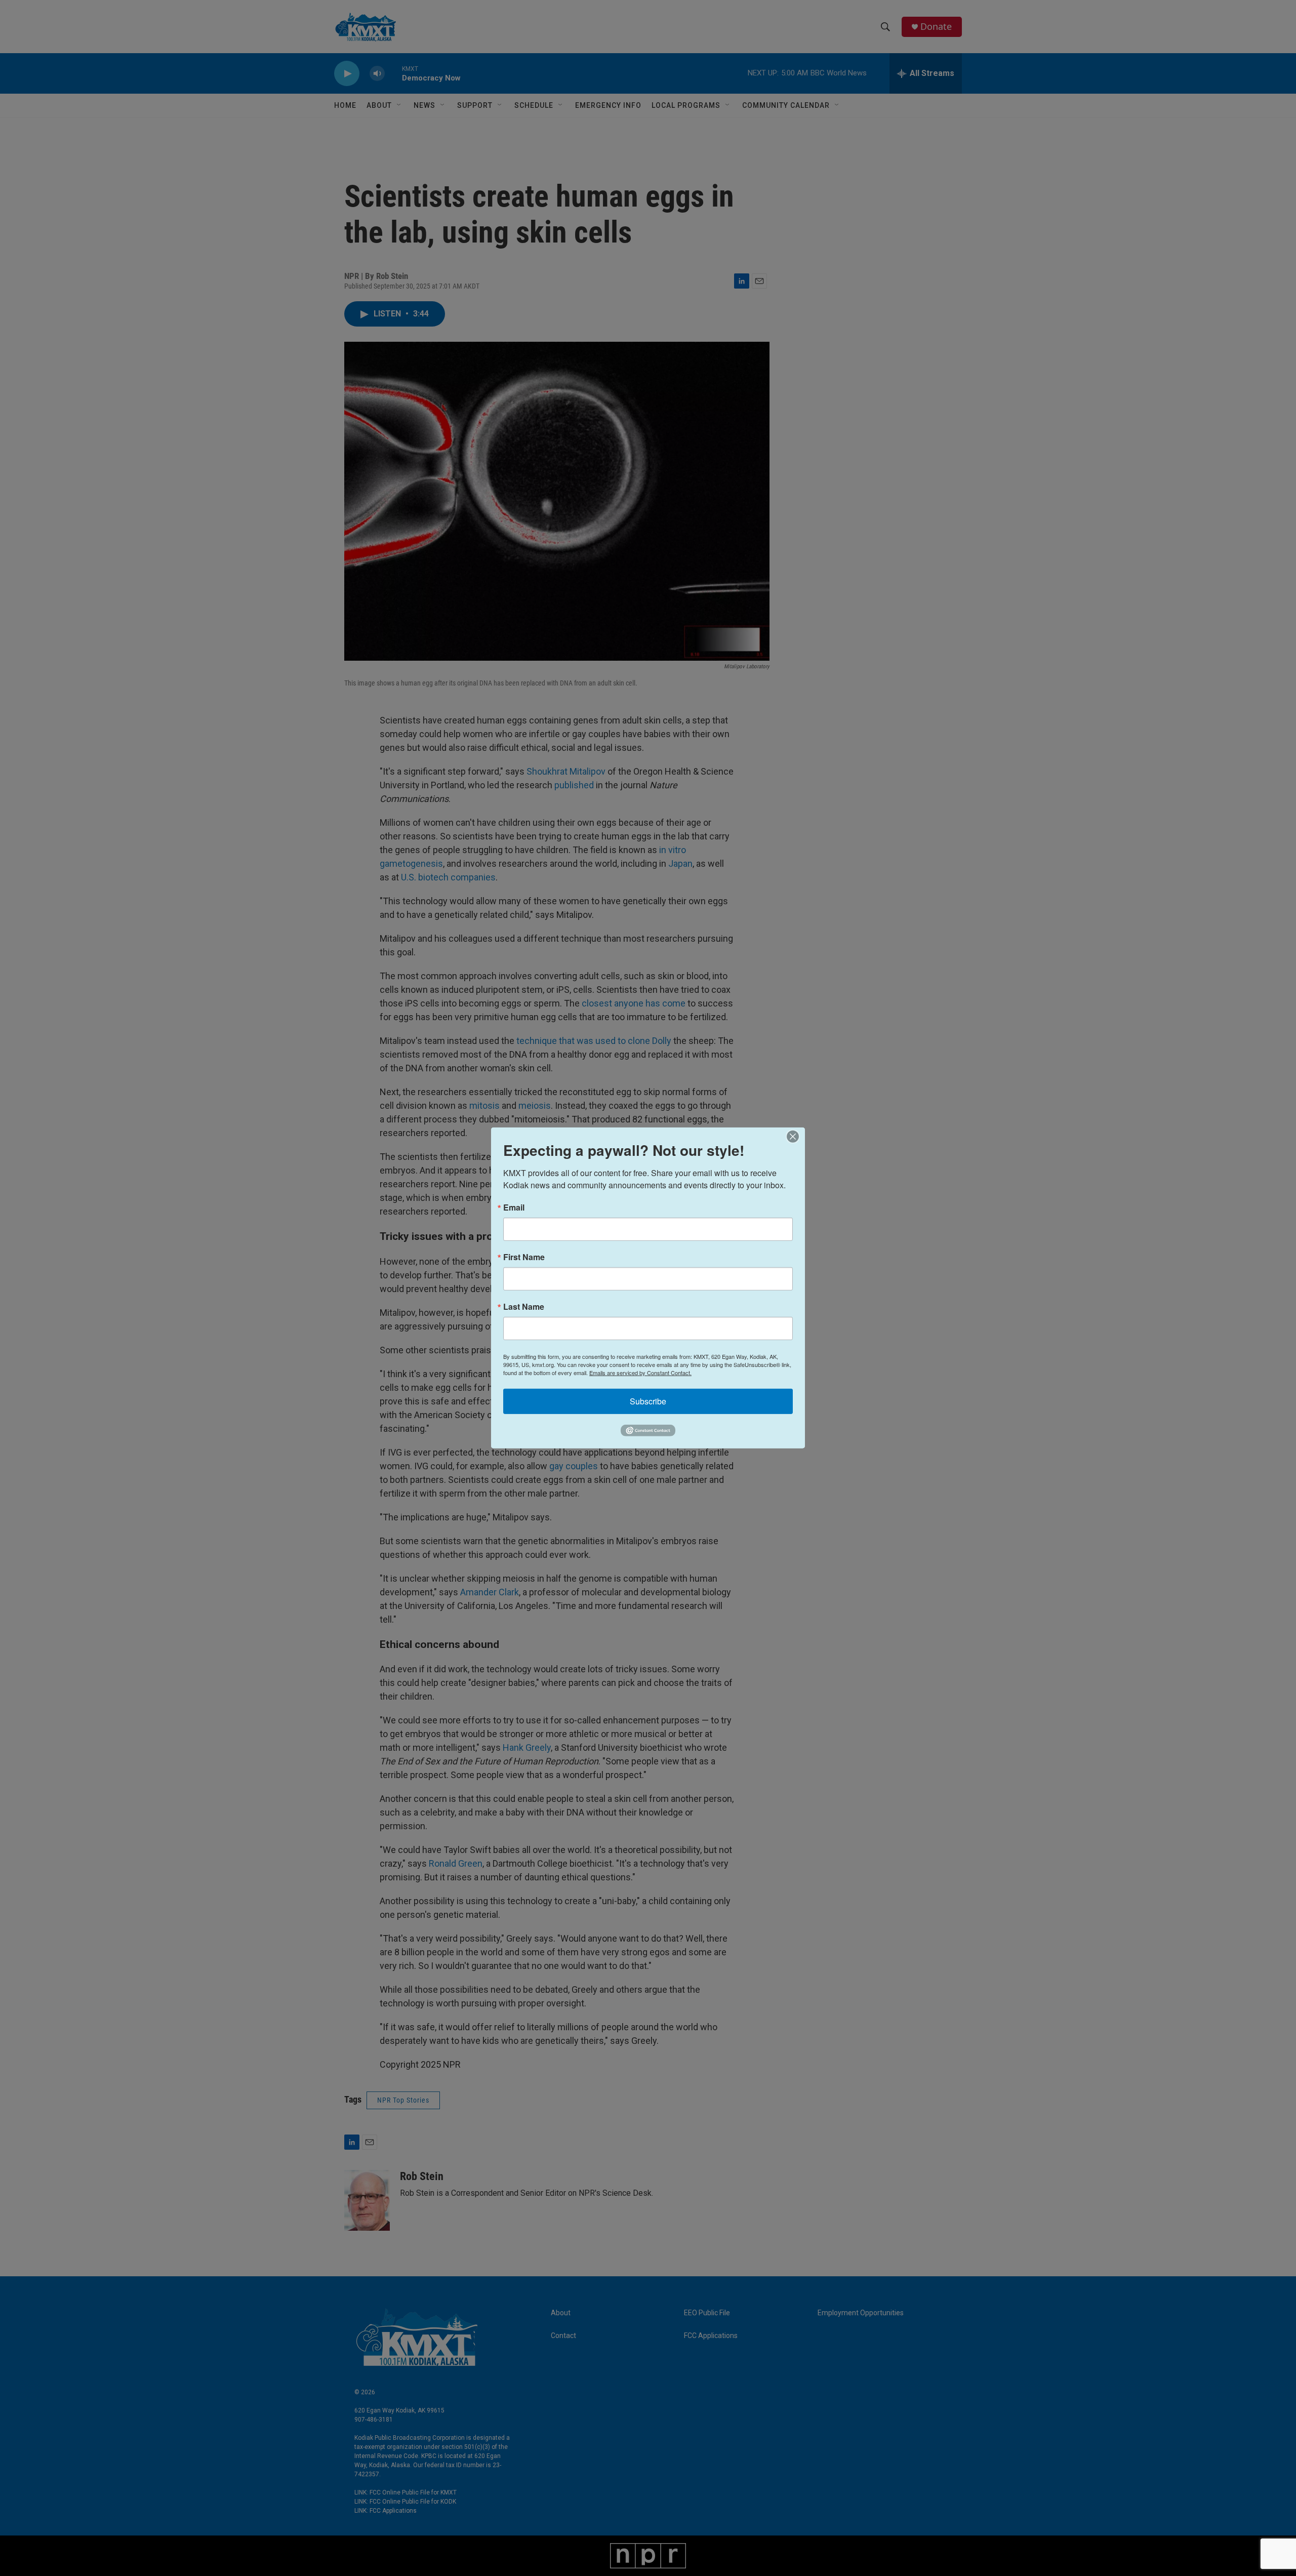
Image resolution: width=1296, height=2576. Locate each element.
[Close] (796, 1137)
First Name (524, 1257)
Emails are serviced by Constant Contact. (640, 1373)
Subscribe (648, 1401)
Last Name (524, 1307)
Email (514, 1207)
